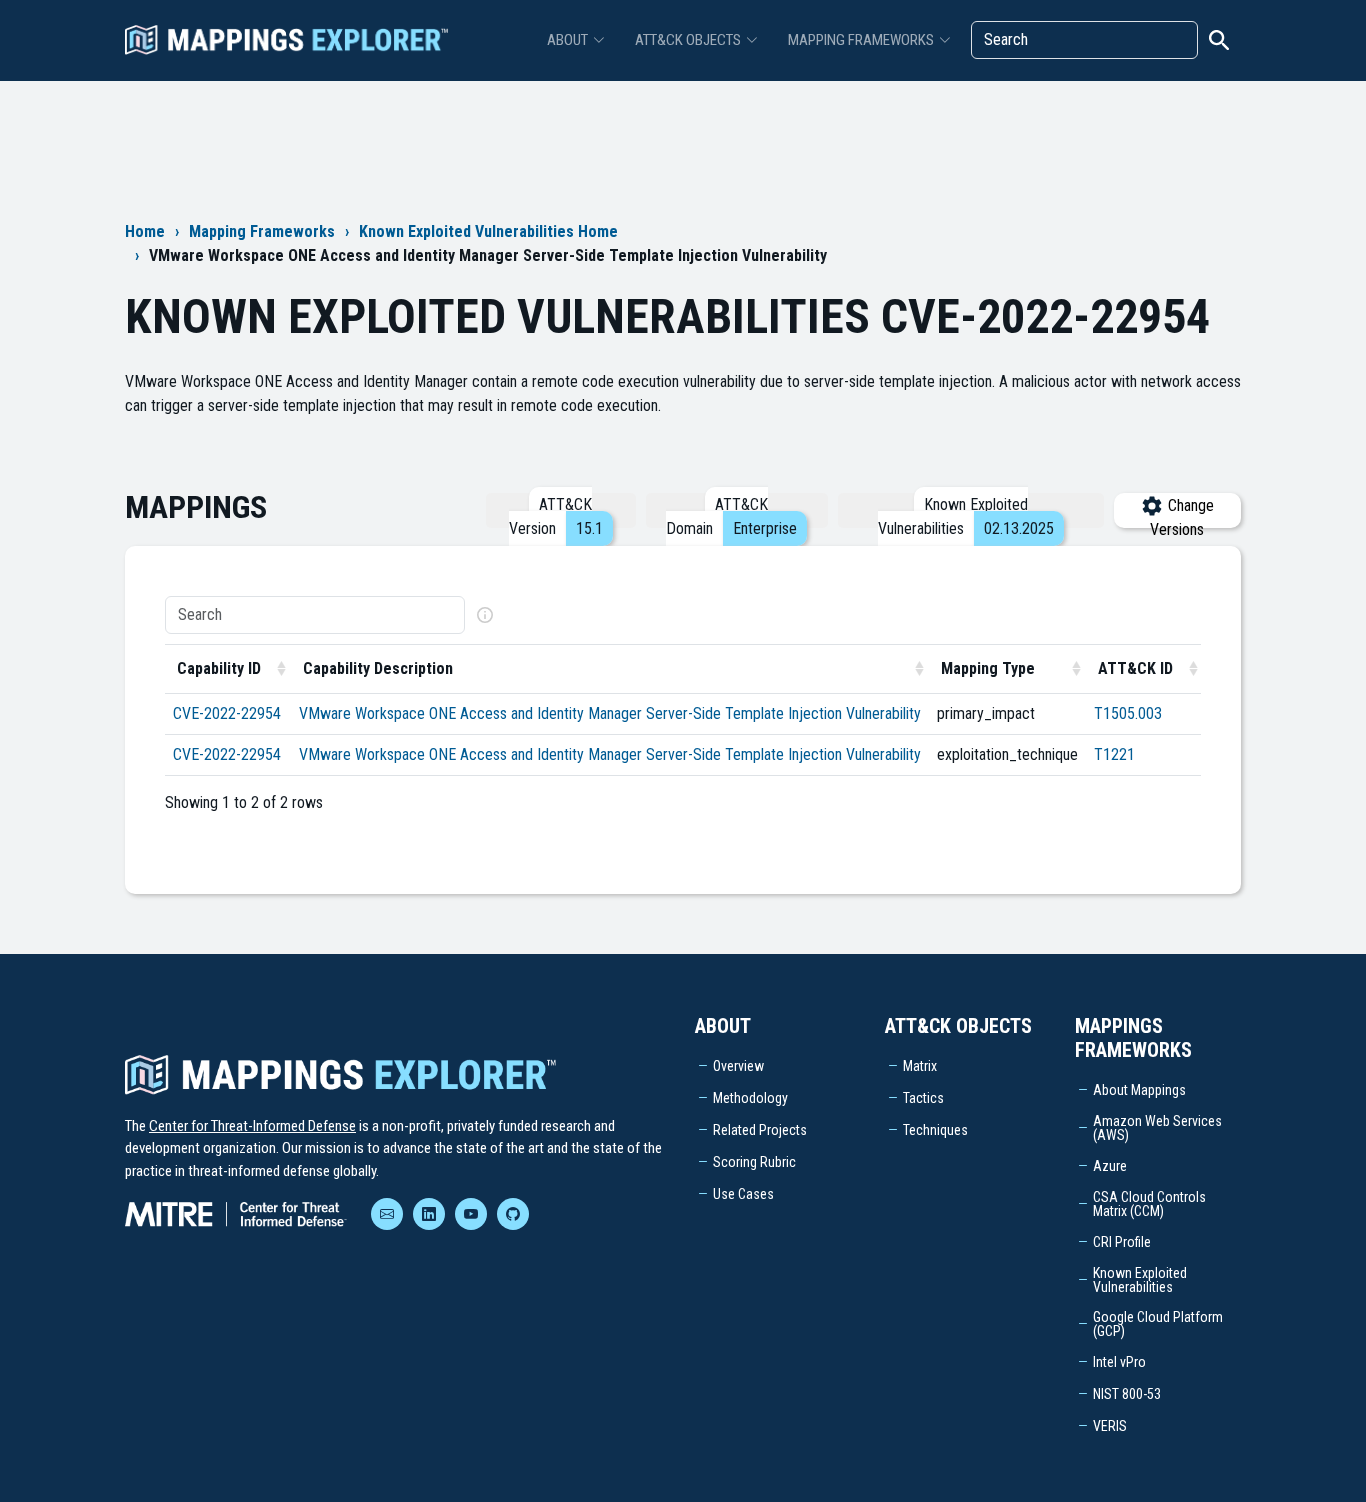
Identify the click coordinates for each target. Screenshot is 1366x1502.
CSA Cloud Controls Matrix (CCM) (1149, 1204)
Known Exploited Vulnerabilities (1140, 1280)
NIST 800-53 (1127, 1394)
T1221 (1114, 754)
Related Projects (760, 1130)
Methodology (750, 1098)
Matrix (920, 1066)
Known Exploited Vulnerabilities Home (488, 231)
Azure (1110, 1166)
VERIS (1110, 1426)
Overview (738, 1066)
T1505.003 (1128, 713)
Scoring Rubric (754, 1162)
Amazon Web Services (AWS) (1157, 1128)
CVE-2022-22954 (227, 713)
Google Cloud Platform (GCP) (1158, 1324)
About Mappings (1139, 1090)
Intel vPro (1119, 1362)
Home (145, 231)
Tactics (923, 1098)
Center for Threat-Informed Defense (252, 1126)
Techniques (935, 1130)
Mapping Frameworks (262, 231)
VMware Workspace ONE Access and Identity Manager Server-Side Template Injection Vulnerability (610, 713)
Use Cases (743, 1194)
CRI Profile (1122, 1242)
